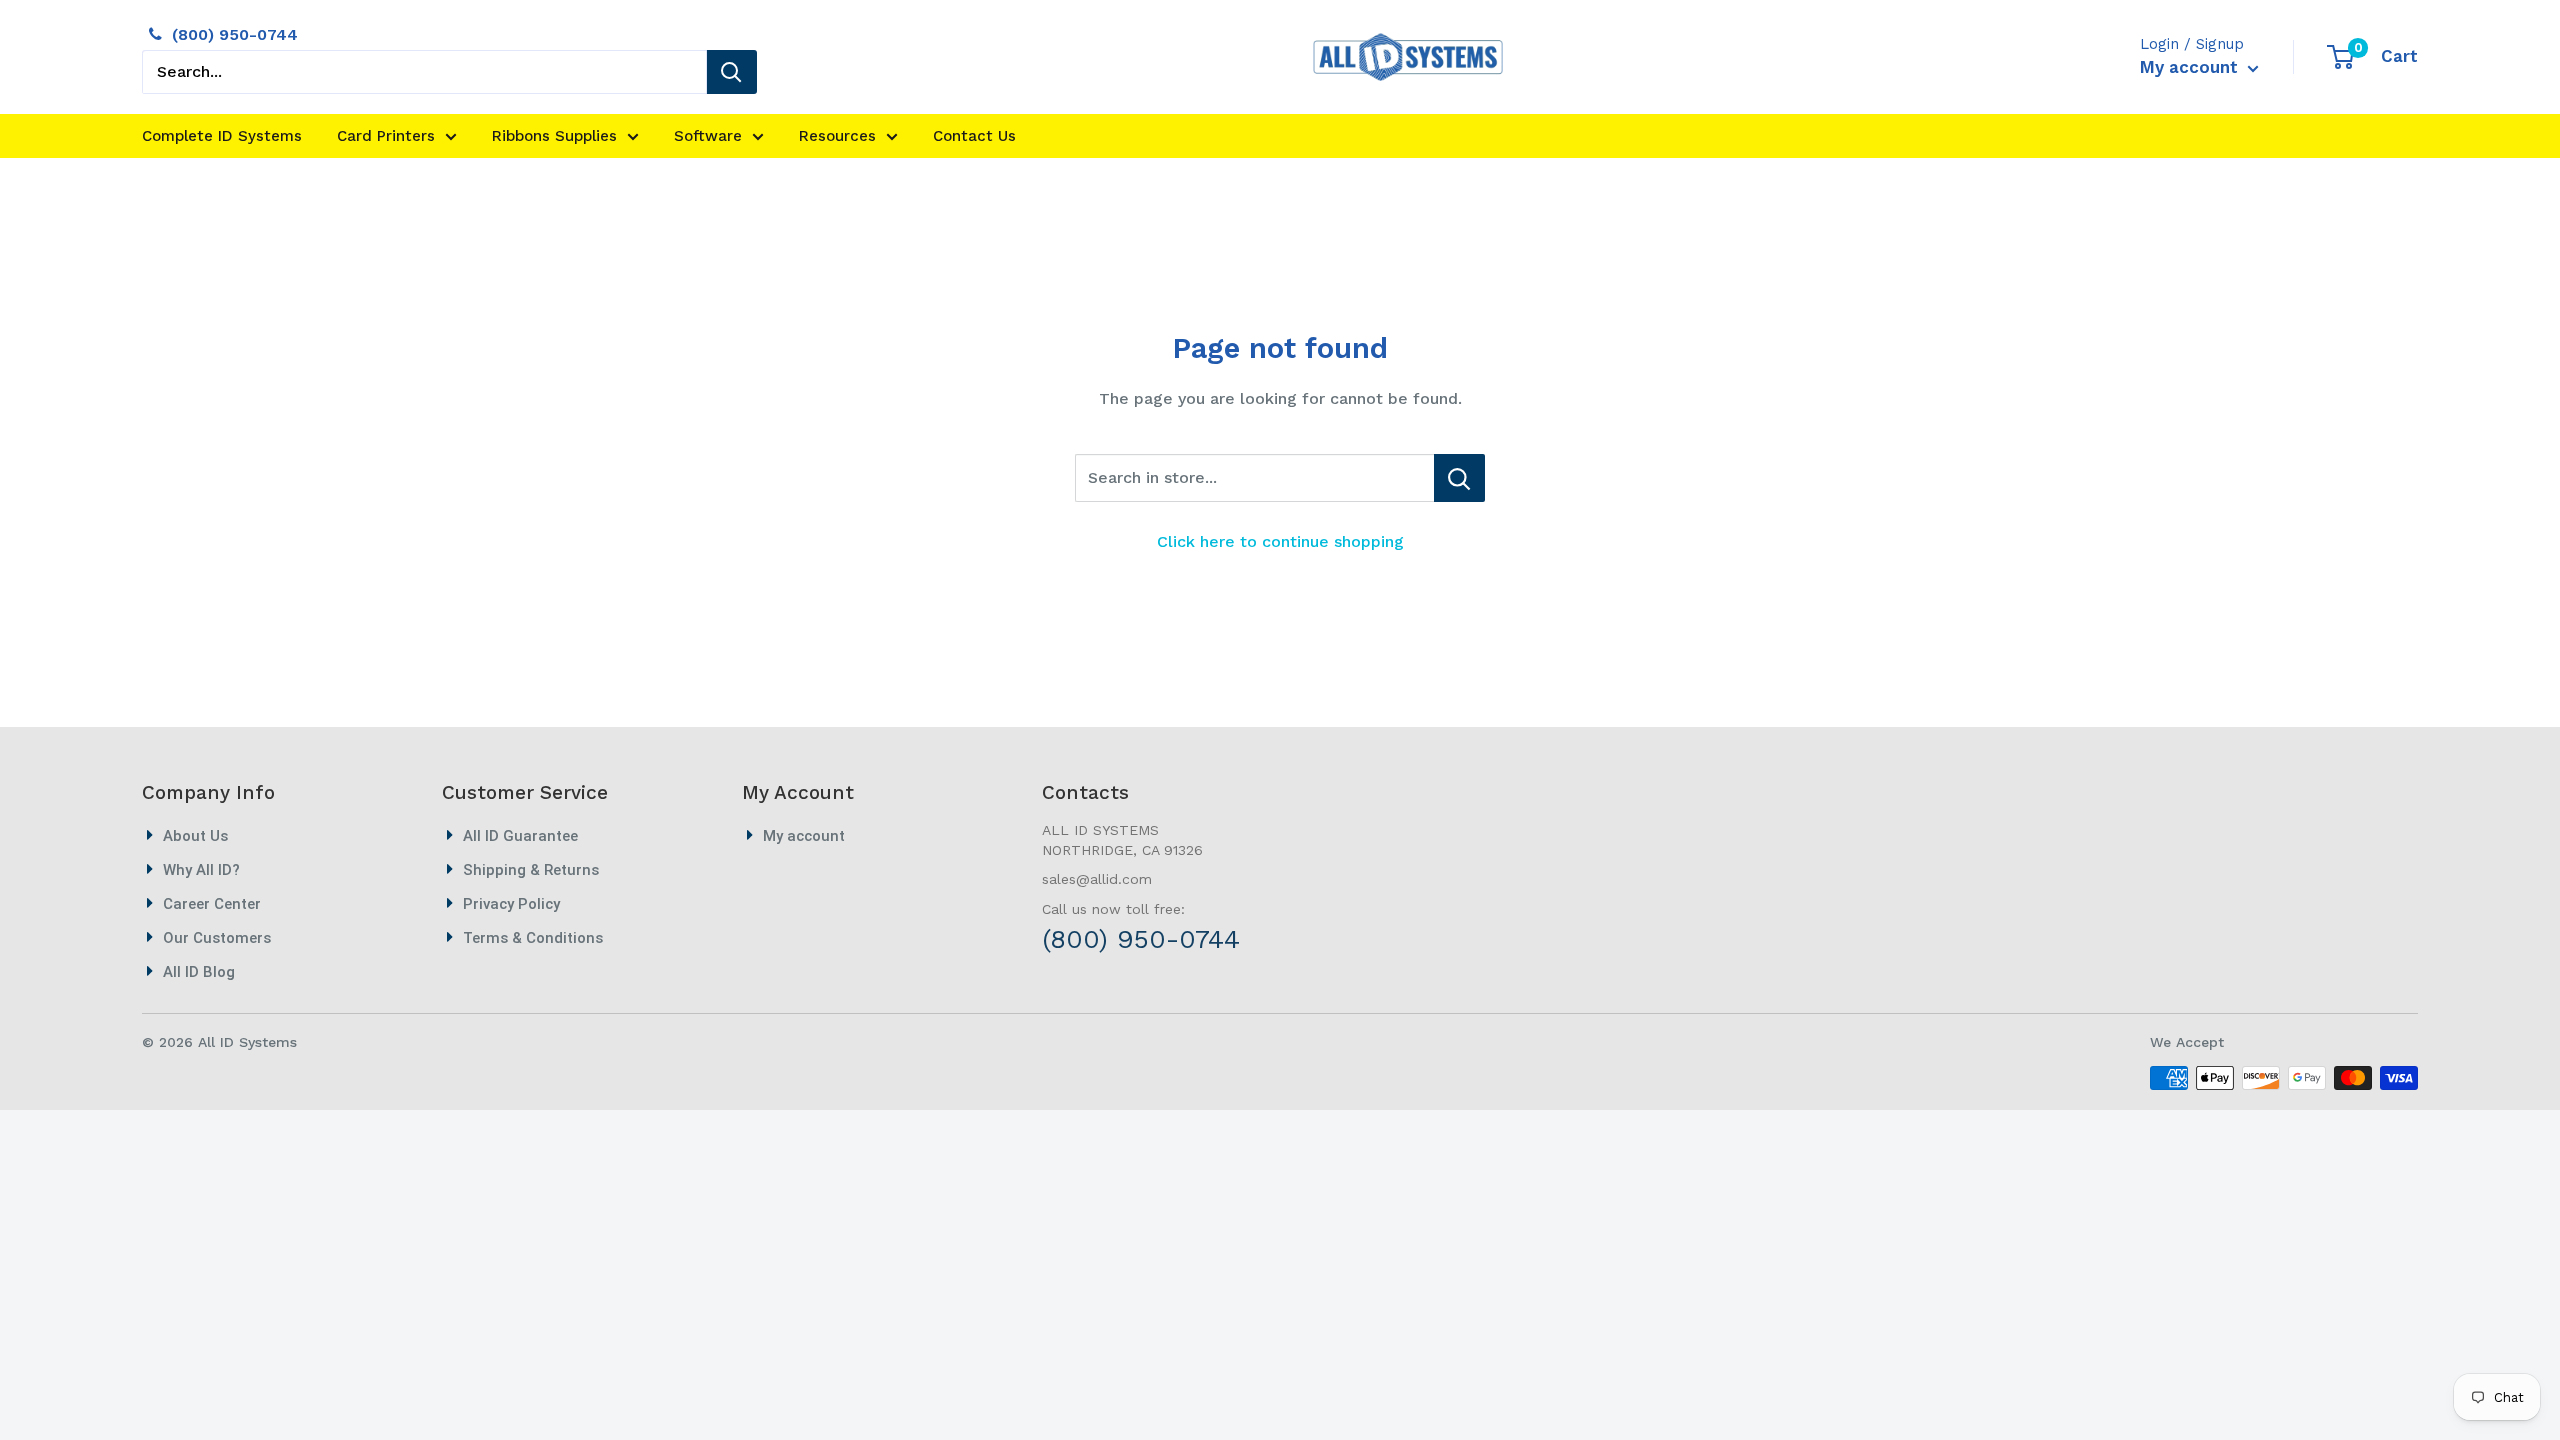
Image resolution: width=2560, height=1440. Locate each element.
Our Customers (217, 938)
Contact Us (974, 136)
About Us (195, 836)
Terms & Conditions (533, 938)
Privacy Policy (511, 904)
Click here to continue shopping (1280, 541)
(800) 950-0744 (235, 34)
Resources (837, 136)
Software (708, 136)
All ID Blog (199, 972)
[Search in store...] (1459, 478)
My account (2191, 67)
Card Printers (386, 136)
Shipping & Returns (531, 870)
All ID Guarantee (520, 836)
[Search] (732, 72)
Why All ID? (201, 870)
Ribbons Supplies (554, 136)
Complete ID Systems (222, 136)
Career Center (212, 904)
